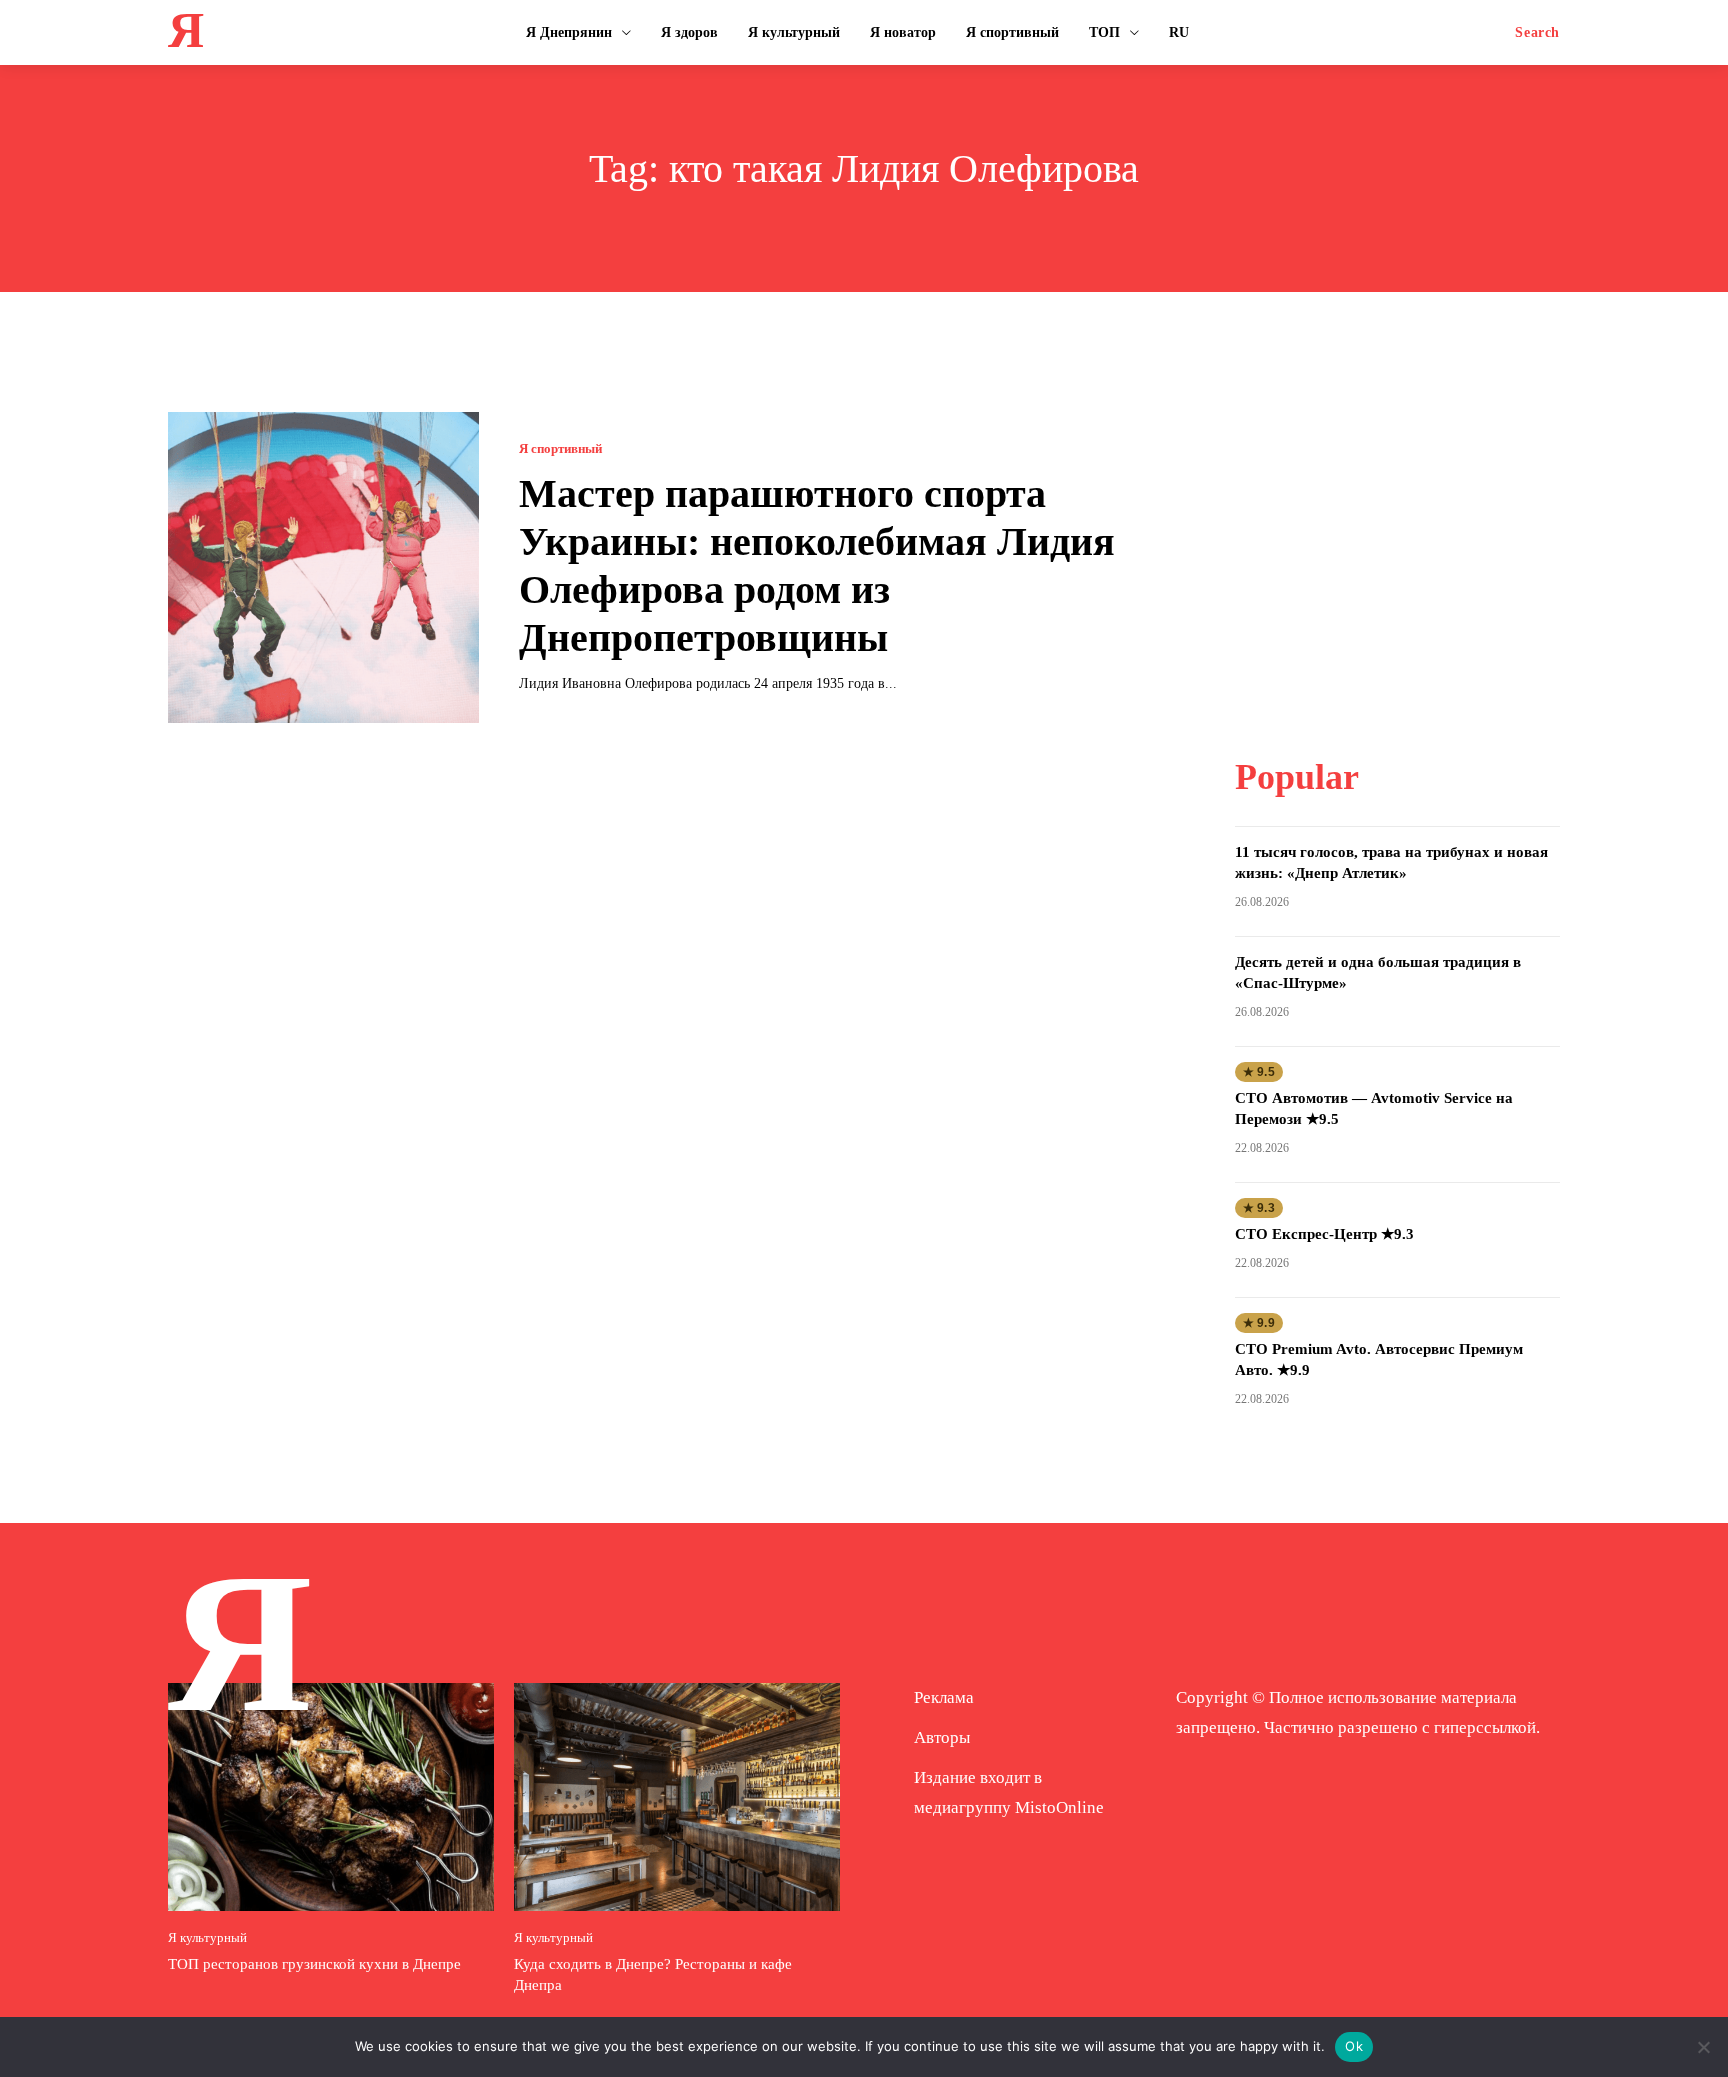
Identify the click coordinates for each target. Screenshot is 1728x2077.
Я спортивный (560, 448)
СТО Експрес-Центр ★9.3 (1324, 1234)
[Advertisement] (1397, 537)
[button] (1537, 33)
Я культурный (207, 1937)
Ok (1354, 2046)
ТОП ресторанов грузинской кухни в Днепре (314, 1964)
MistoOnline (1059, 1807)
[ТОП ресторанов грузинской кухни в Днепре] (331, 1797)
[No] (1703, 2047)
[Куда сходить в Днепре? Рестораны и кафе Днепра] (677, 1797)
